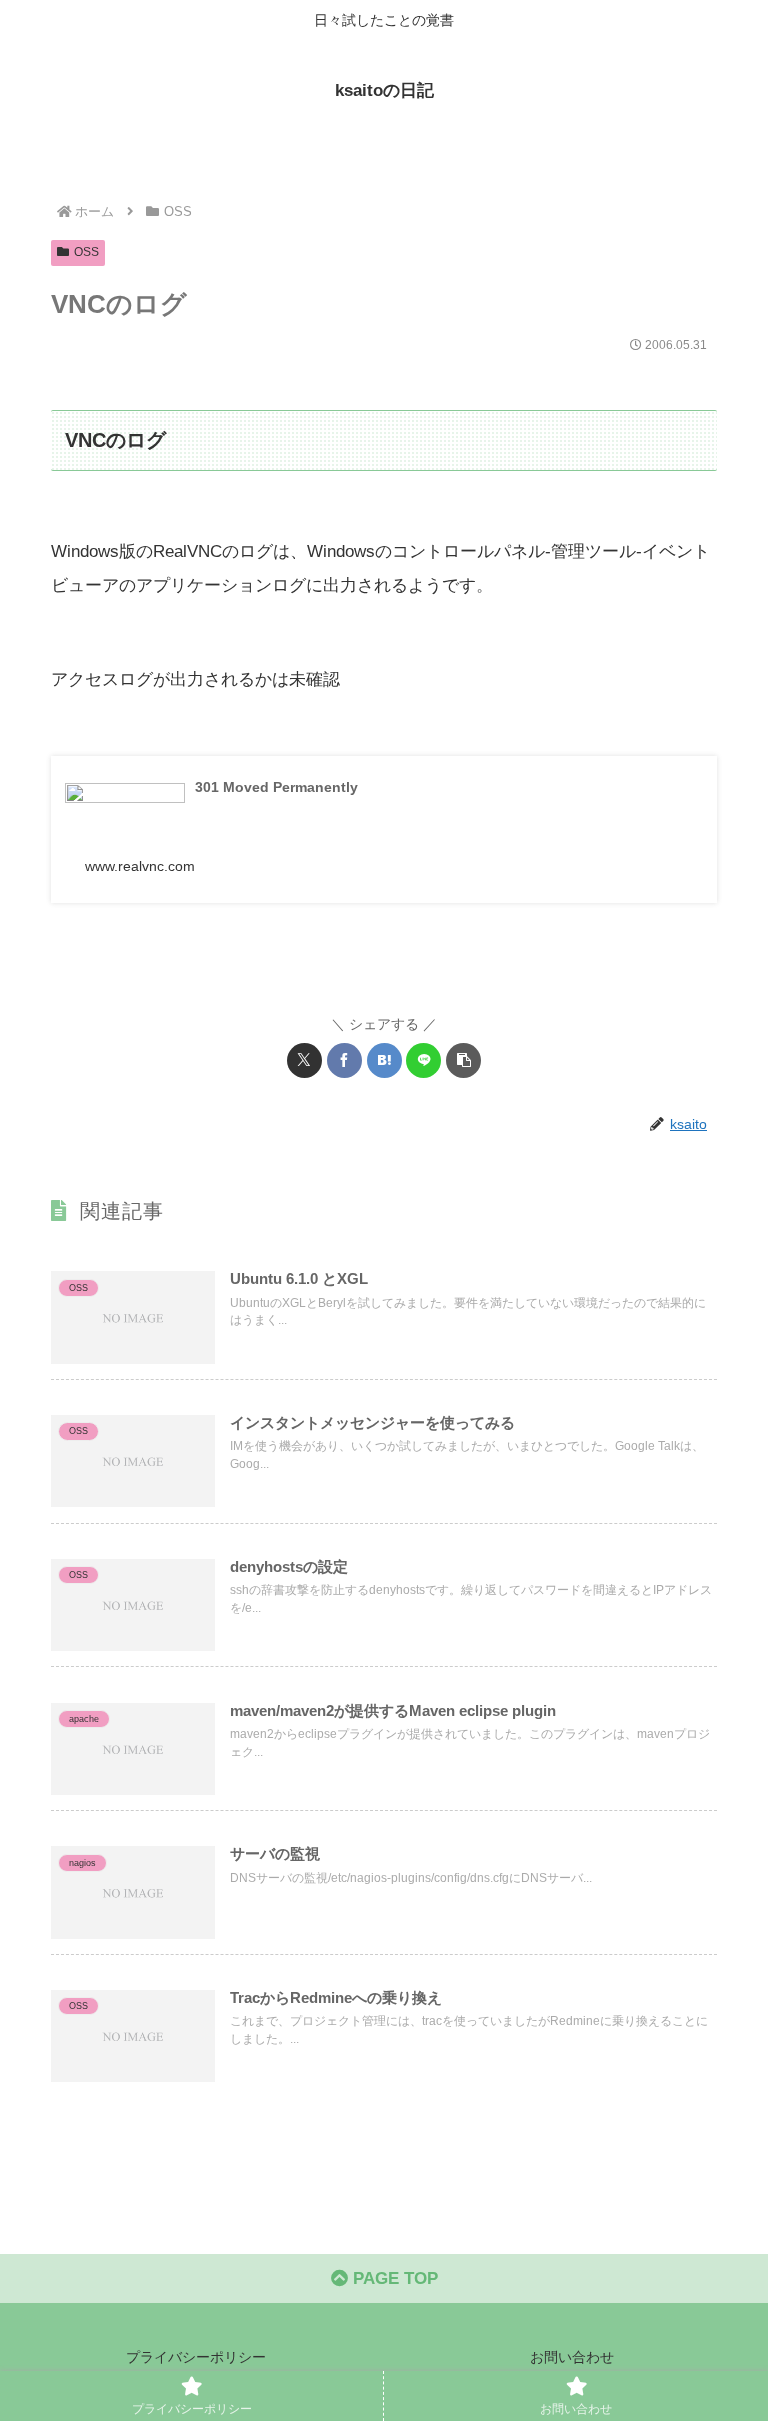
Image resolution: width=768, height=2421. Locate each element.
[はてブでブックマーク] (384, 1060)
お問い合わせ (572, 2357)
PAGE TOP (393, 2278)
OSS (86, 252)
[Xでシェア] (304, 1060)
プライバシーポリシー (196, 2357)
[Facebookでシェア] (344, 1060)
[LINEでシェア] (423, 1060)
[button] (463, 1060)
